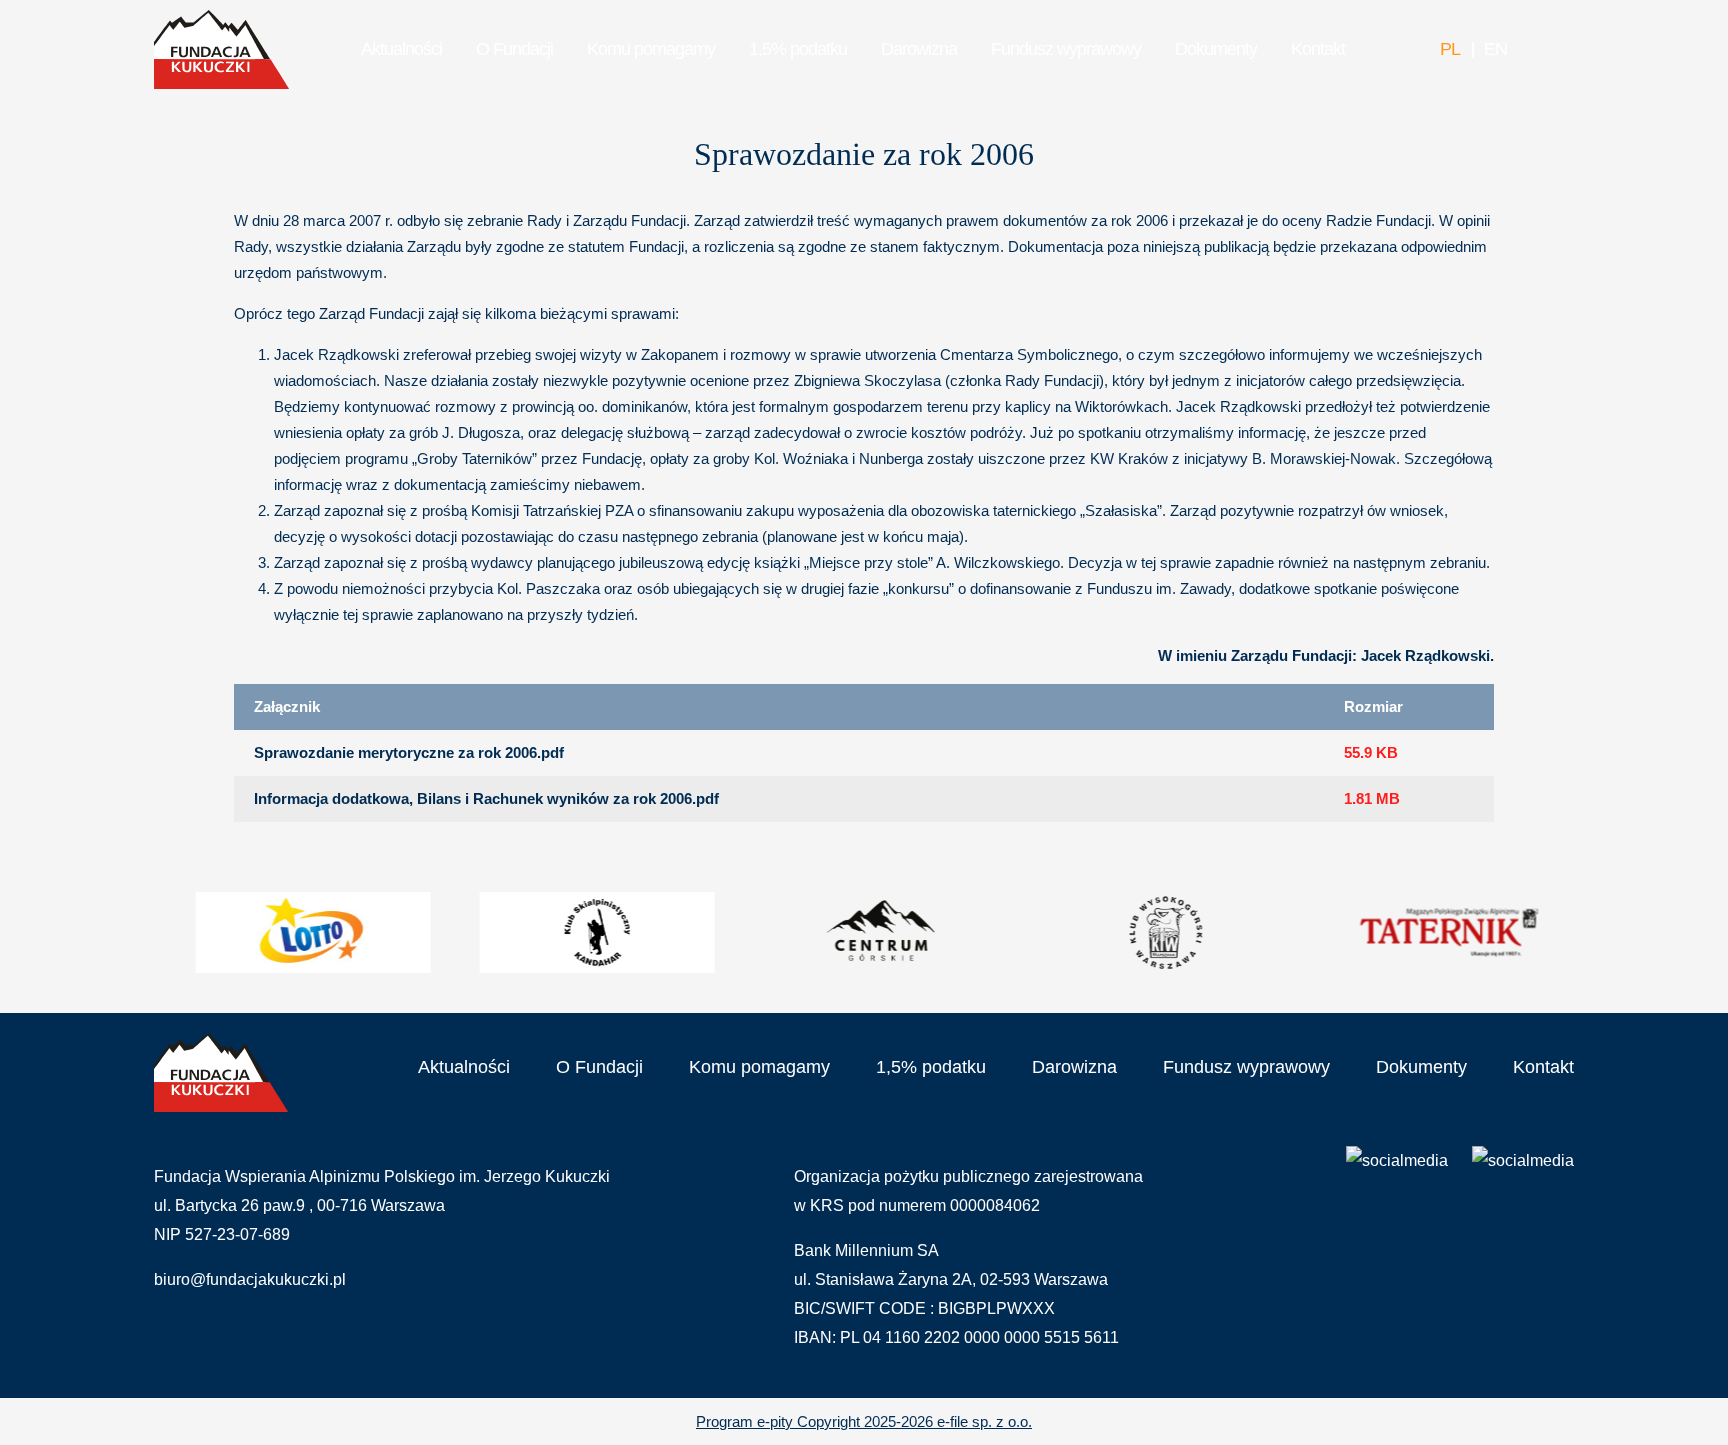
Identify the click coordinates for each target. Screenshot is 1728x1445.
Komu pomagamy (651, 49)
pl (1450, 49)
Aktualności (401, 49)
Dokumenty (1216, 49)
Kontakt (1318, 49)
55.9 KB (1371, 752)
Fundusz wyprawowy (1066, 49)
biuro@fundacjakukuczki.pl (250, 1279)
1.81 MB (1372, 798)
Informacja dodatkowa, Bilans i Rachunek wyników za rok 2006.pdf (486, 798)
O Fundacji (514, 49)
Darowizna (919, 49)
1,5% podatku (798, 49)
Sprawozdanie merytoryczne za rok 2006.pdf (409, 752)
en (1495, 49)
